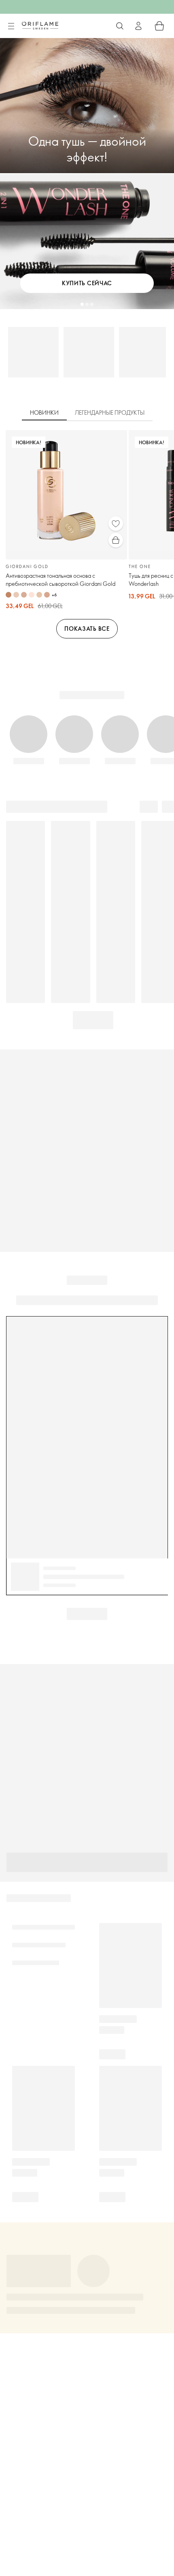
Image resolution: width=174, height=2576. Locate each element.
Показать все (87, 629)
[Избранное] (116, 524)
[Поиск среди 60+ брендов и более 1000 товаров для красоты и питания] (120, 26)
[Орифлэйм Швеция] (40, 25)
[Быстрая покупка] (116, 540)
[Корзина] (159, 26)
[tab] (44, 413)
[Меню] (11, 26)
